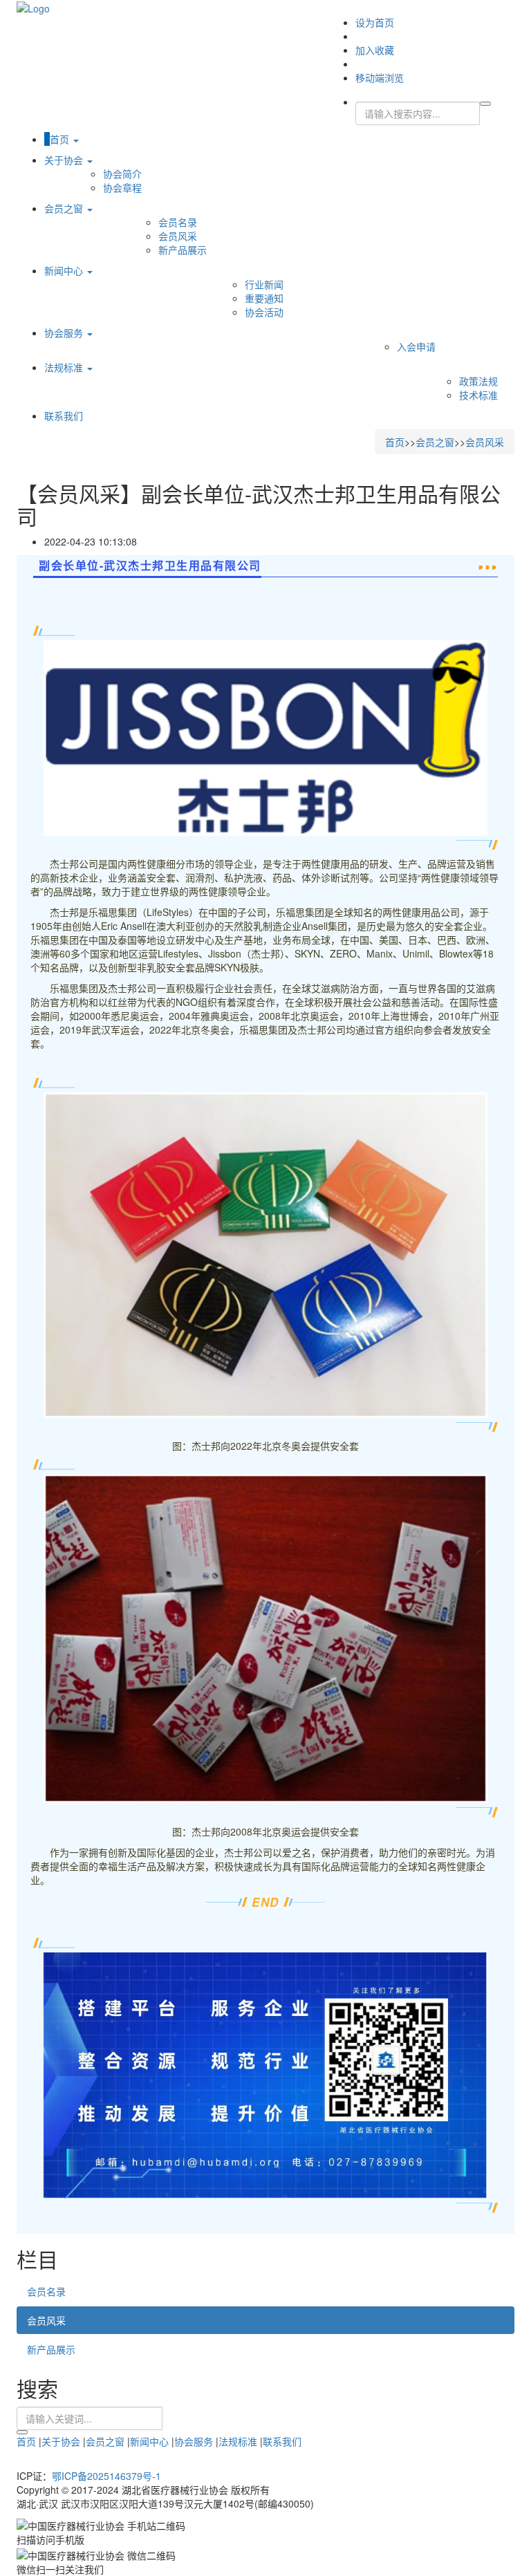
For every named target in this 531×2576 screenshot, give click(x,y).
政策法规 (478, 381)
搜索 (22, 2432)
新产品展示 (183, 250)
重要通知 (264, 298)
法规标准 (65, 367)
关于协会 (65, 160)
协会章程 (122, 187)
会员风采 (178, 236)
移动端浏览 (380, 77)
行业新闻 (264, 284)
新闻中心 (65, 270)
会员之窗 (65, 208)
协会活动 (264, 312)
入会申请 (416, 346)
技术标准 (478, 395)
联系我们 (64, 416)
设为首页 (375, 22)
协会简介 (122, 174)
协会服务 (65, 333)
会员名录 (178, 222)
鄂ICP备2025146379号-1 (106, 2476)
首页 (61, 139)
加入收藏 (375, 50)
